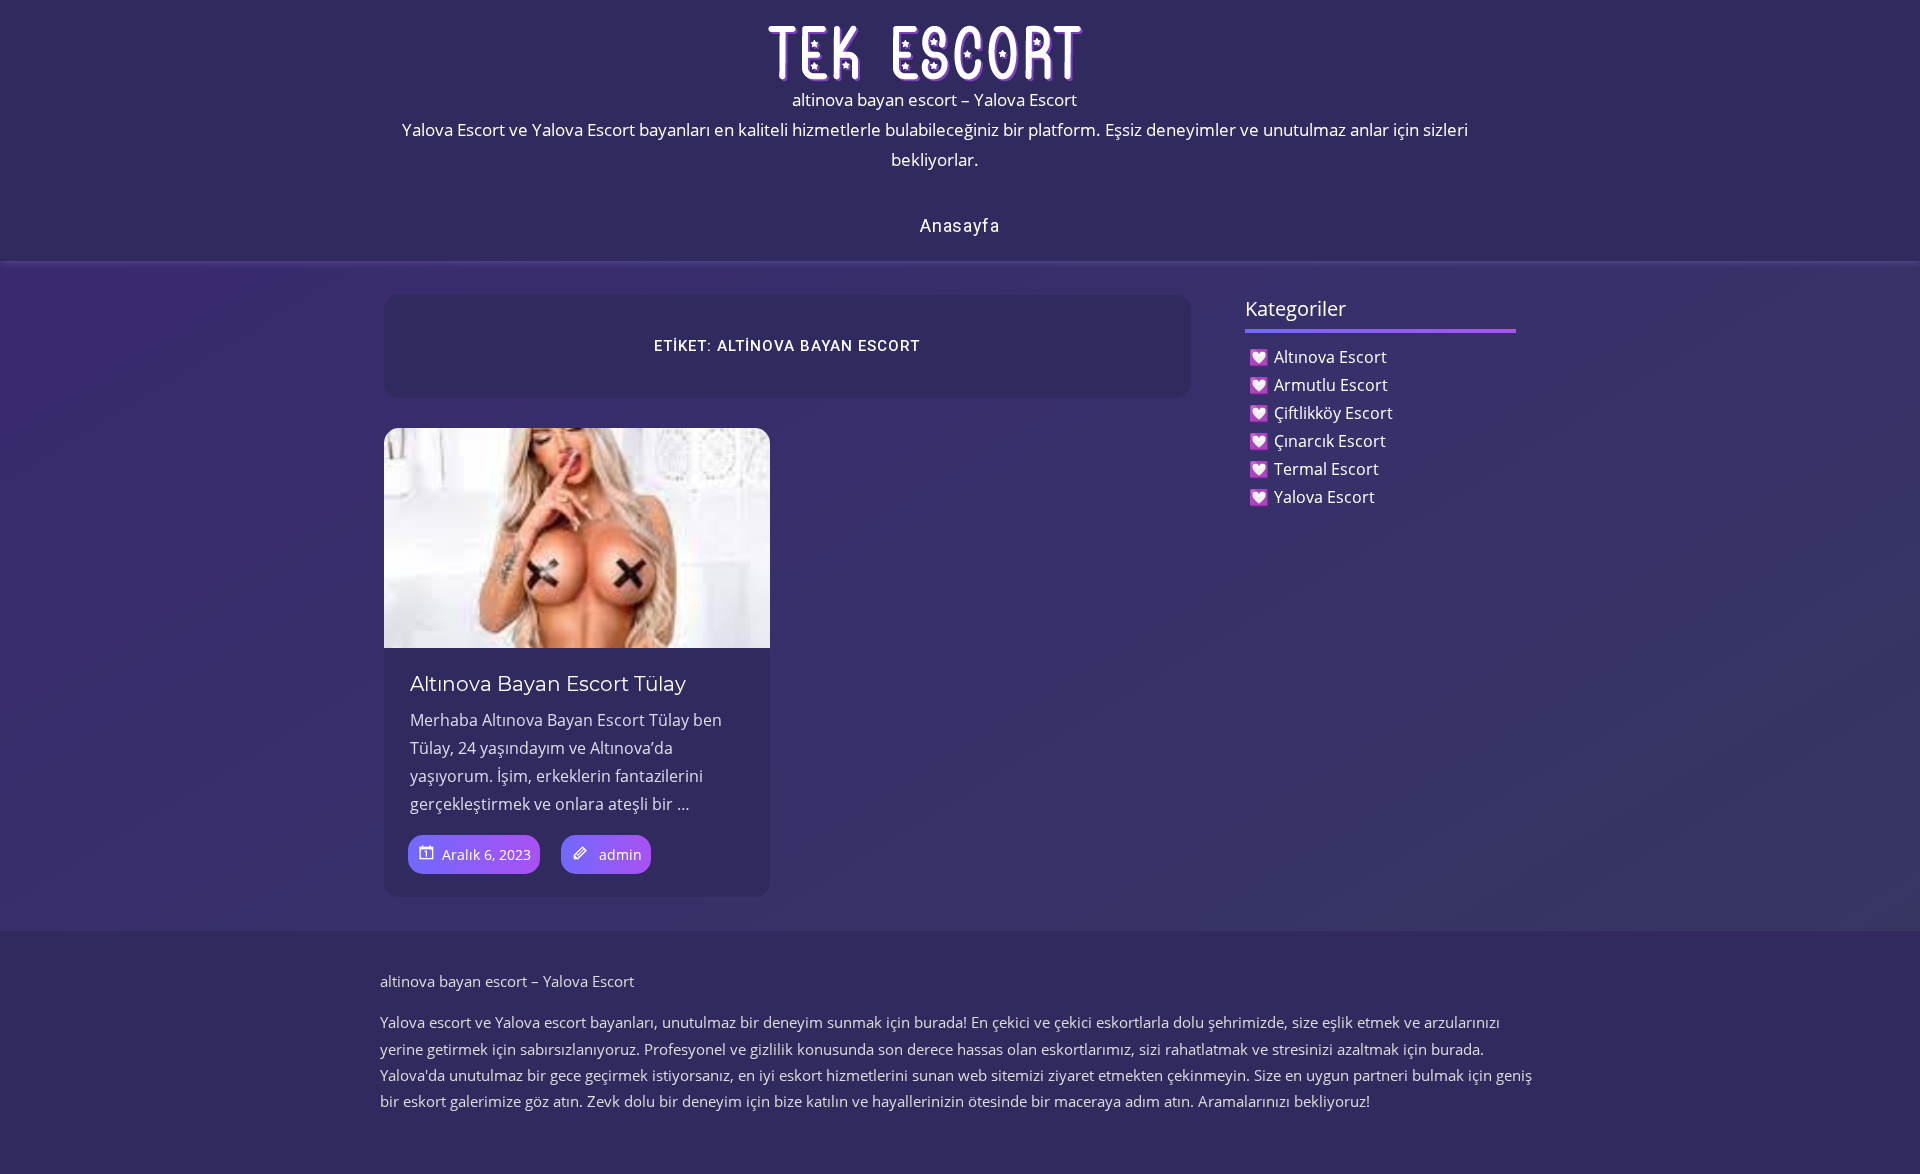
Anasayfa (960, 225)
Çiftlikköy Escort (1333, 413)
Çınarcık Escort (1330, 441)
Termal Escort (1326, 469)
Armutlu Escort (1331, 385)
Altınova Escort (1330, 357)
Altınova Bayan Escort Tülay (548, 684)
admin (620, 854)
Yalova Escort (1324, 497)
